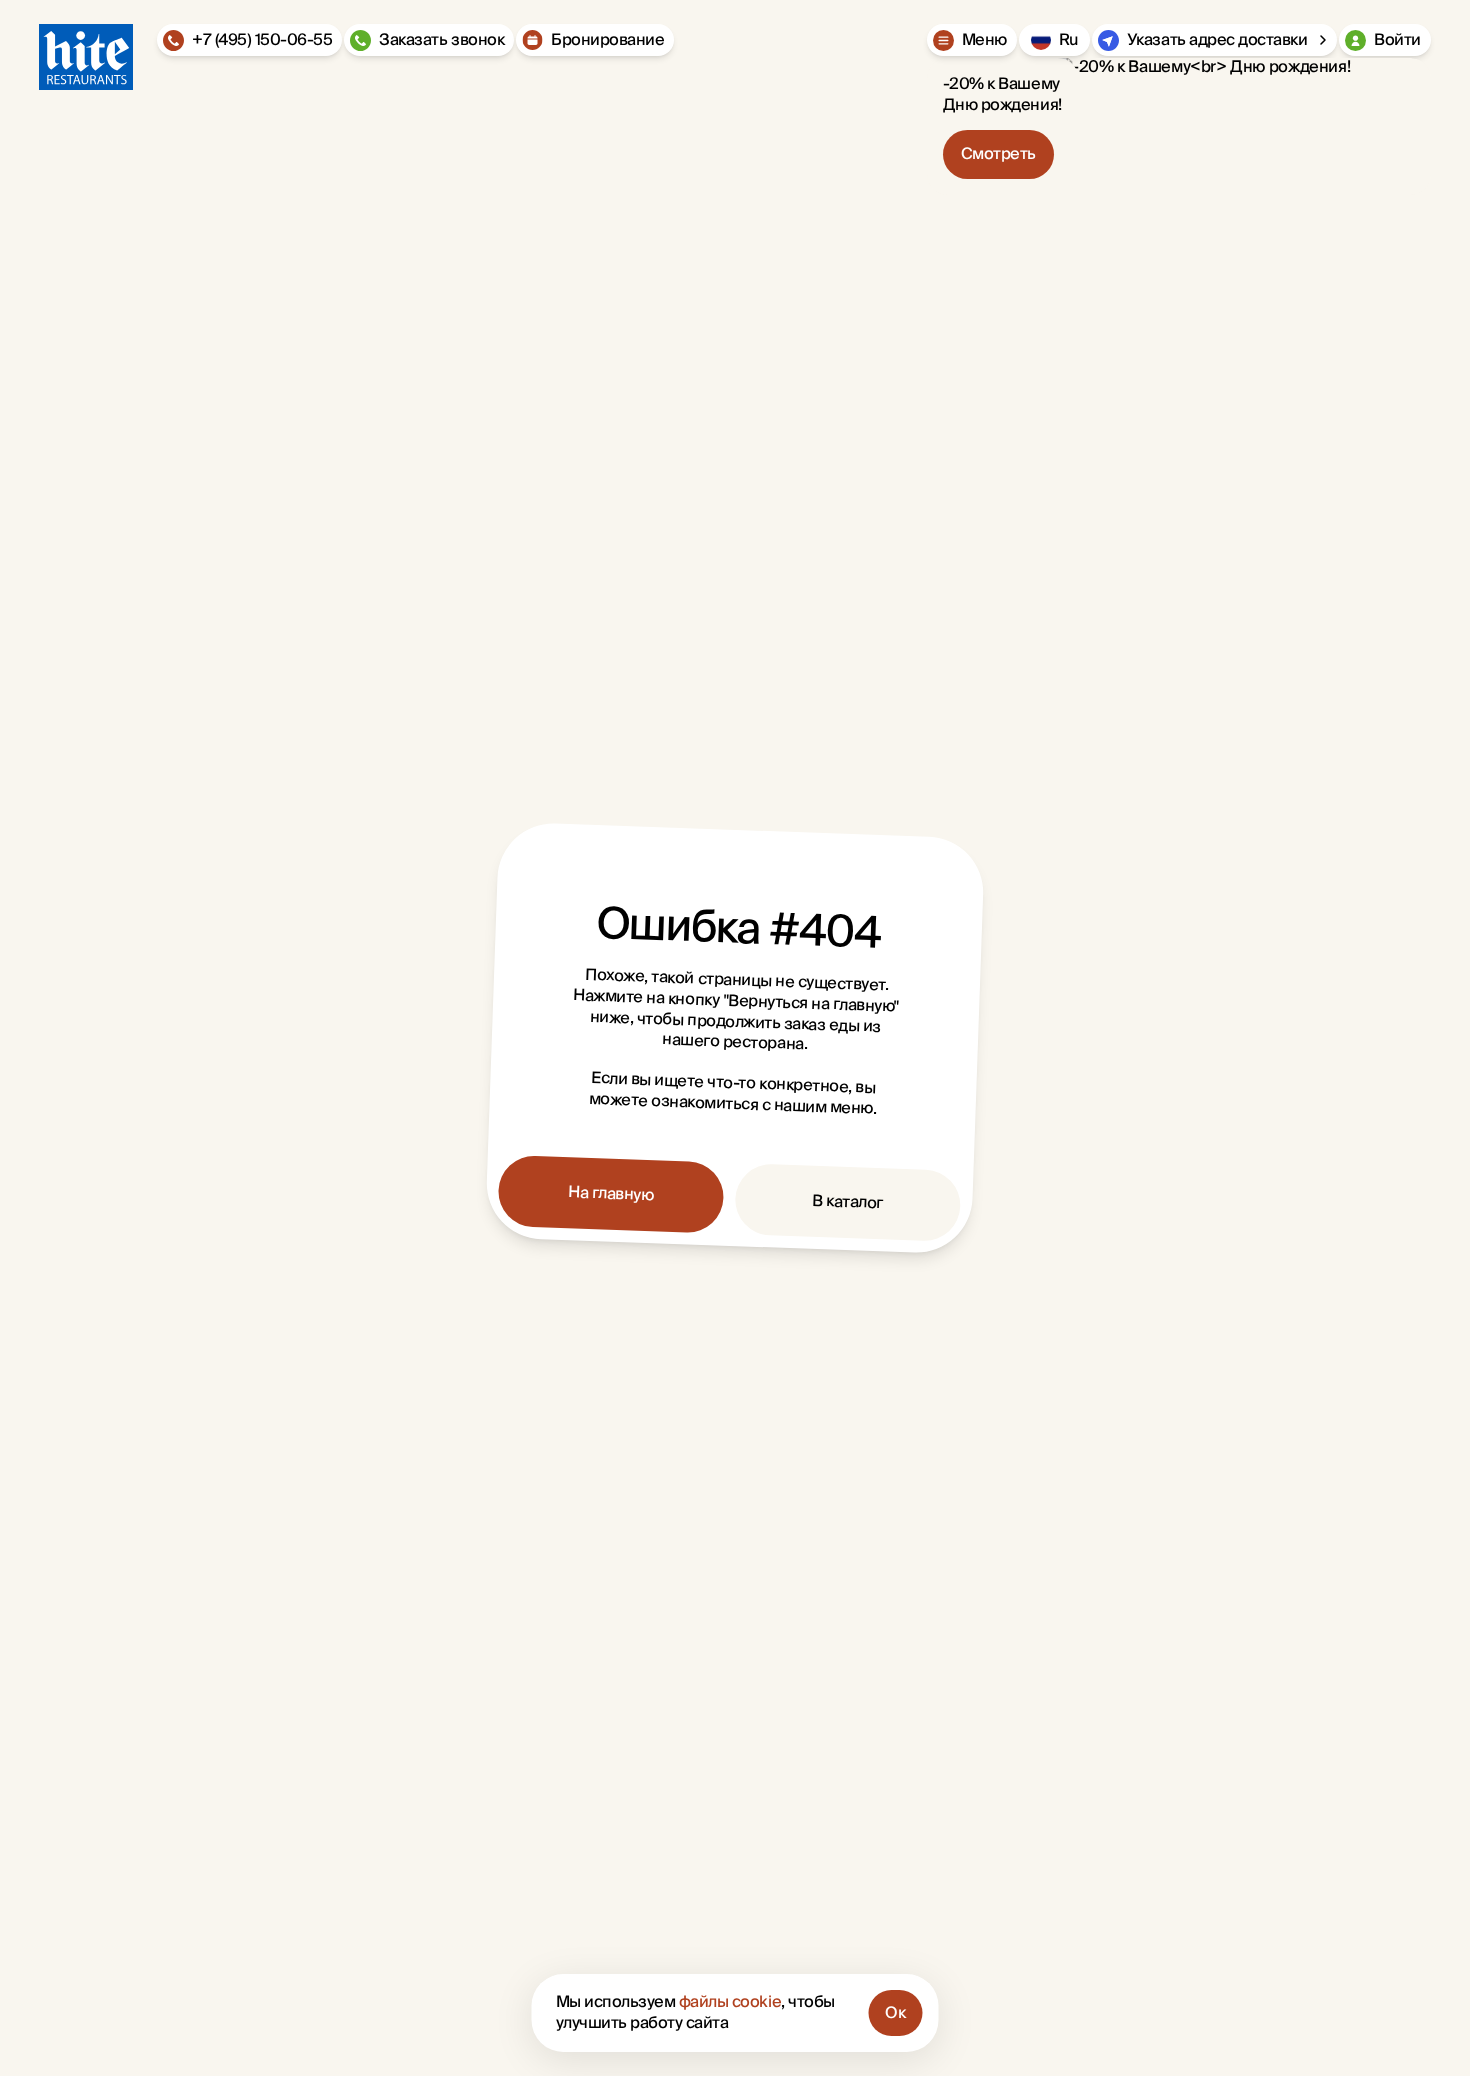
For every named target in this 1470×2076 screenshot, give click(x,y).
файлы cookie (730, 2002)
